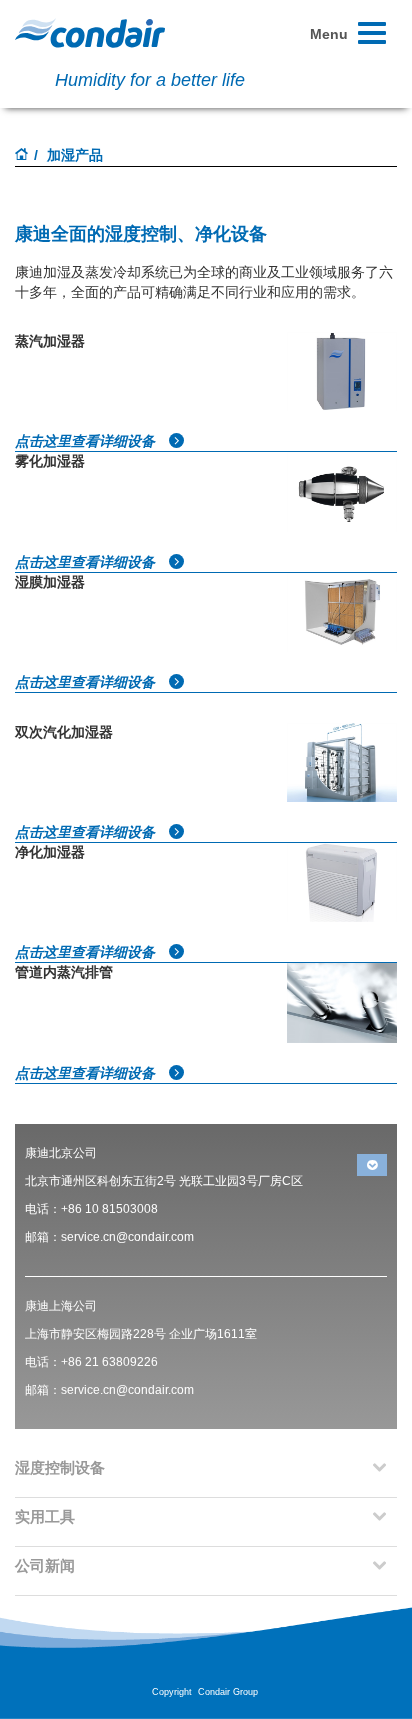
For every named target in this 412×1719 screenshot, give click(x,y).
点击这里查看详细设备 (87, 441)
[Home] (22, 156)
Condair (90, 33)
